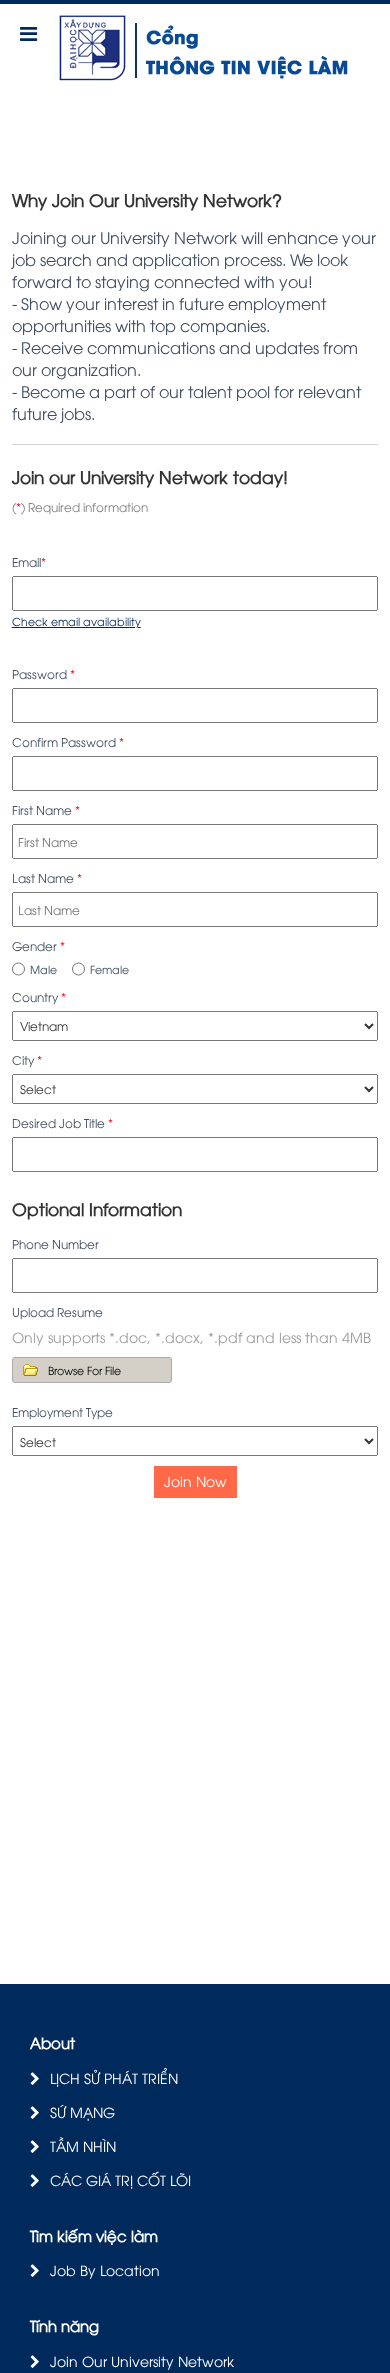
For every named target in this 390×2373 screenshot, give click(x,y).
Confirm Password (68, 741)
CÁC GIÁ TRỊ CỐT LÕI (120, 2179)
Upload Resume (57, 1311)
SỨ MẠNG (82, 2111)
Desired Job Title (62, 1122)
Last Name (47, 877)
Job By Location (105, 2269)
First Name (46, 809)
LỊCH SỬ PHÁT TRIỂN (114, 2077)
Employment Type (62, 1411)
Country (39, 996)
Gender (38, 945)
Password (43, 673)
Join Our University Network (142, 2360)
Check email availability (76, 620)
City (27, 1059)
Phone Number (55, 1243)
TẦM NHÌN (83, 2145)
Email (29, 561)
